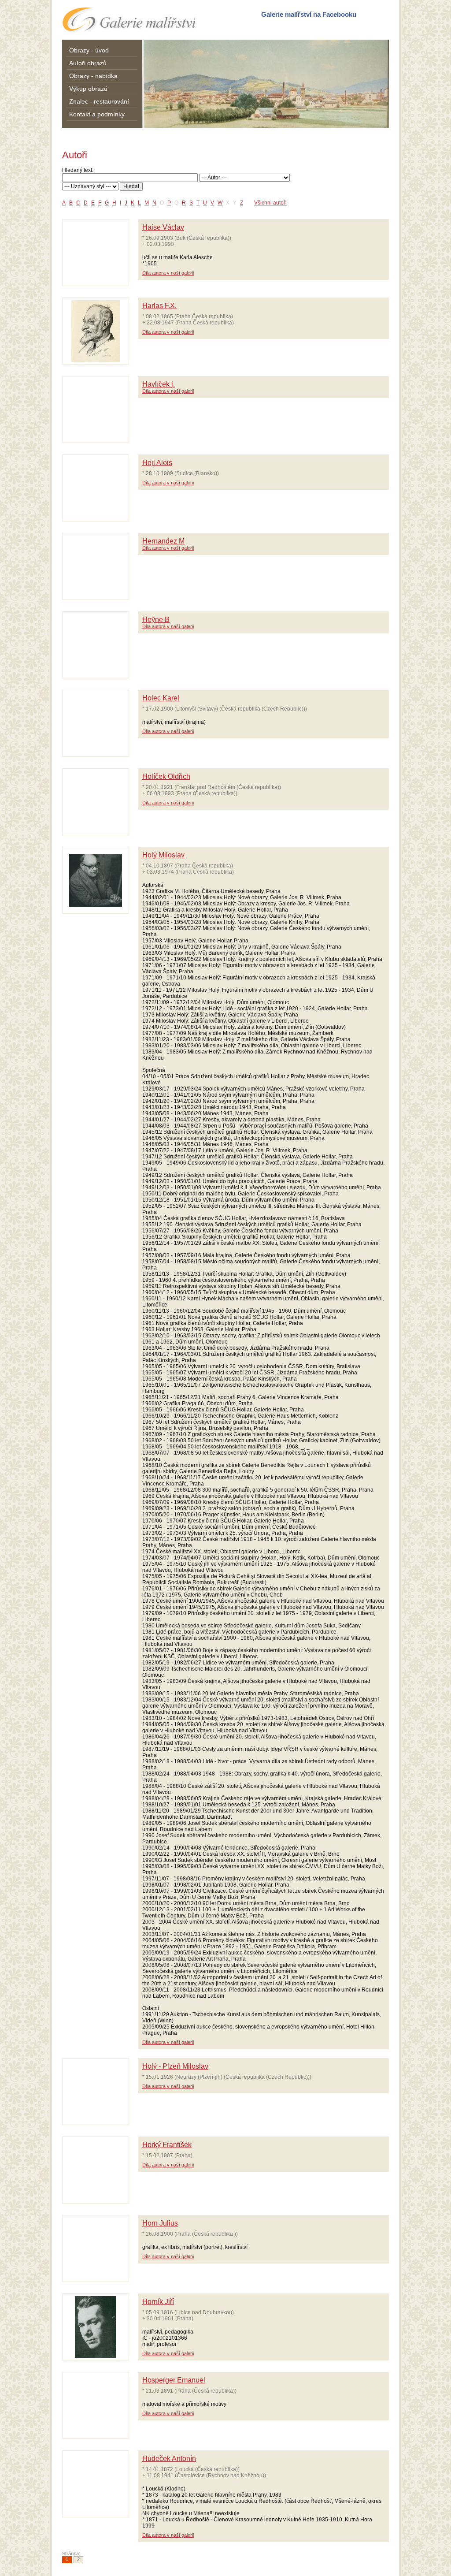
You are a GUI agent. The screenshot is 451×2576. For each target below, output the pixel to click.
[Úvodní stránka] (130, 20)
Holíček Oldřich (166, 776)
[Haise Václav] (96, 253)
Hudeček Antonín (169, 2459)
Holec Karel (161, 698)
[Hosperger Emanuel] (96, 2405)
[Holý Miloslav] (96, 880)
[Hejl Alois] (96, 488)
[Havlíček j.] (96, 409)
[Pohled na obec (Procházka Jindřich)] (266, 84)
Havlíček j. (159, 384)
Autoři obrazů (88, 63)
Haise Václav (163, 227)
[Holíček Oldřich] (96, 802)
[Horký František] (96, 2170)
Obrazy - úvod (89, 50)
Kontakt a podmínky (97, 114)
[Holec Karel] (96, 723)
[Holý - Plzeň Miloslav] (96, 2092)
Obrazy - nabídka (93, 76)
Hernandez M (163, 541)
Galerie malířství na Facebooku (309, 14)
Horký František (167, 2145)
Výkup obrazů (88, 89)
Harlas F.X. (159, 306)
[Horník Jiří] (96, 2327)
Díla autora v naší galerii (168, 273)
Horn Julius (160, 2223)
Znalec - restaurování (99, 101)
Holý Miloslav (163, 855)
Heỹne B (156, 620)
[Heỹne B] (96, 645)
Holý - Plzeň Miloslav (175, 2066)
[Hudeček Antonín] (96, 2484)
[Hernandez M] (96, 566)
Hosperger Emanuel (174, 2380)
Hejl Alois (157, 463)
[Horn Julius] (96, 2248)
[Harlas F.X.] (96, 331)
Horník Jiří (158, 2302)
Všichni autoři (270, 203)
